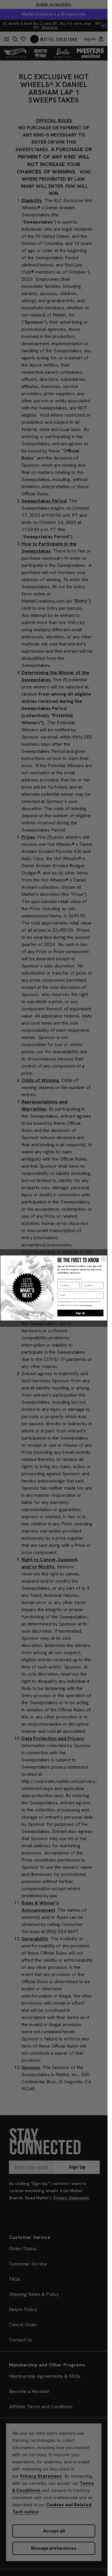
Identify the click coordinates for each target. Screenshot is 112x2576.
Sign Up (80, 1313)
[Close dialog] (104, 1259)
